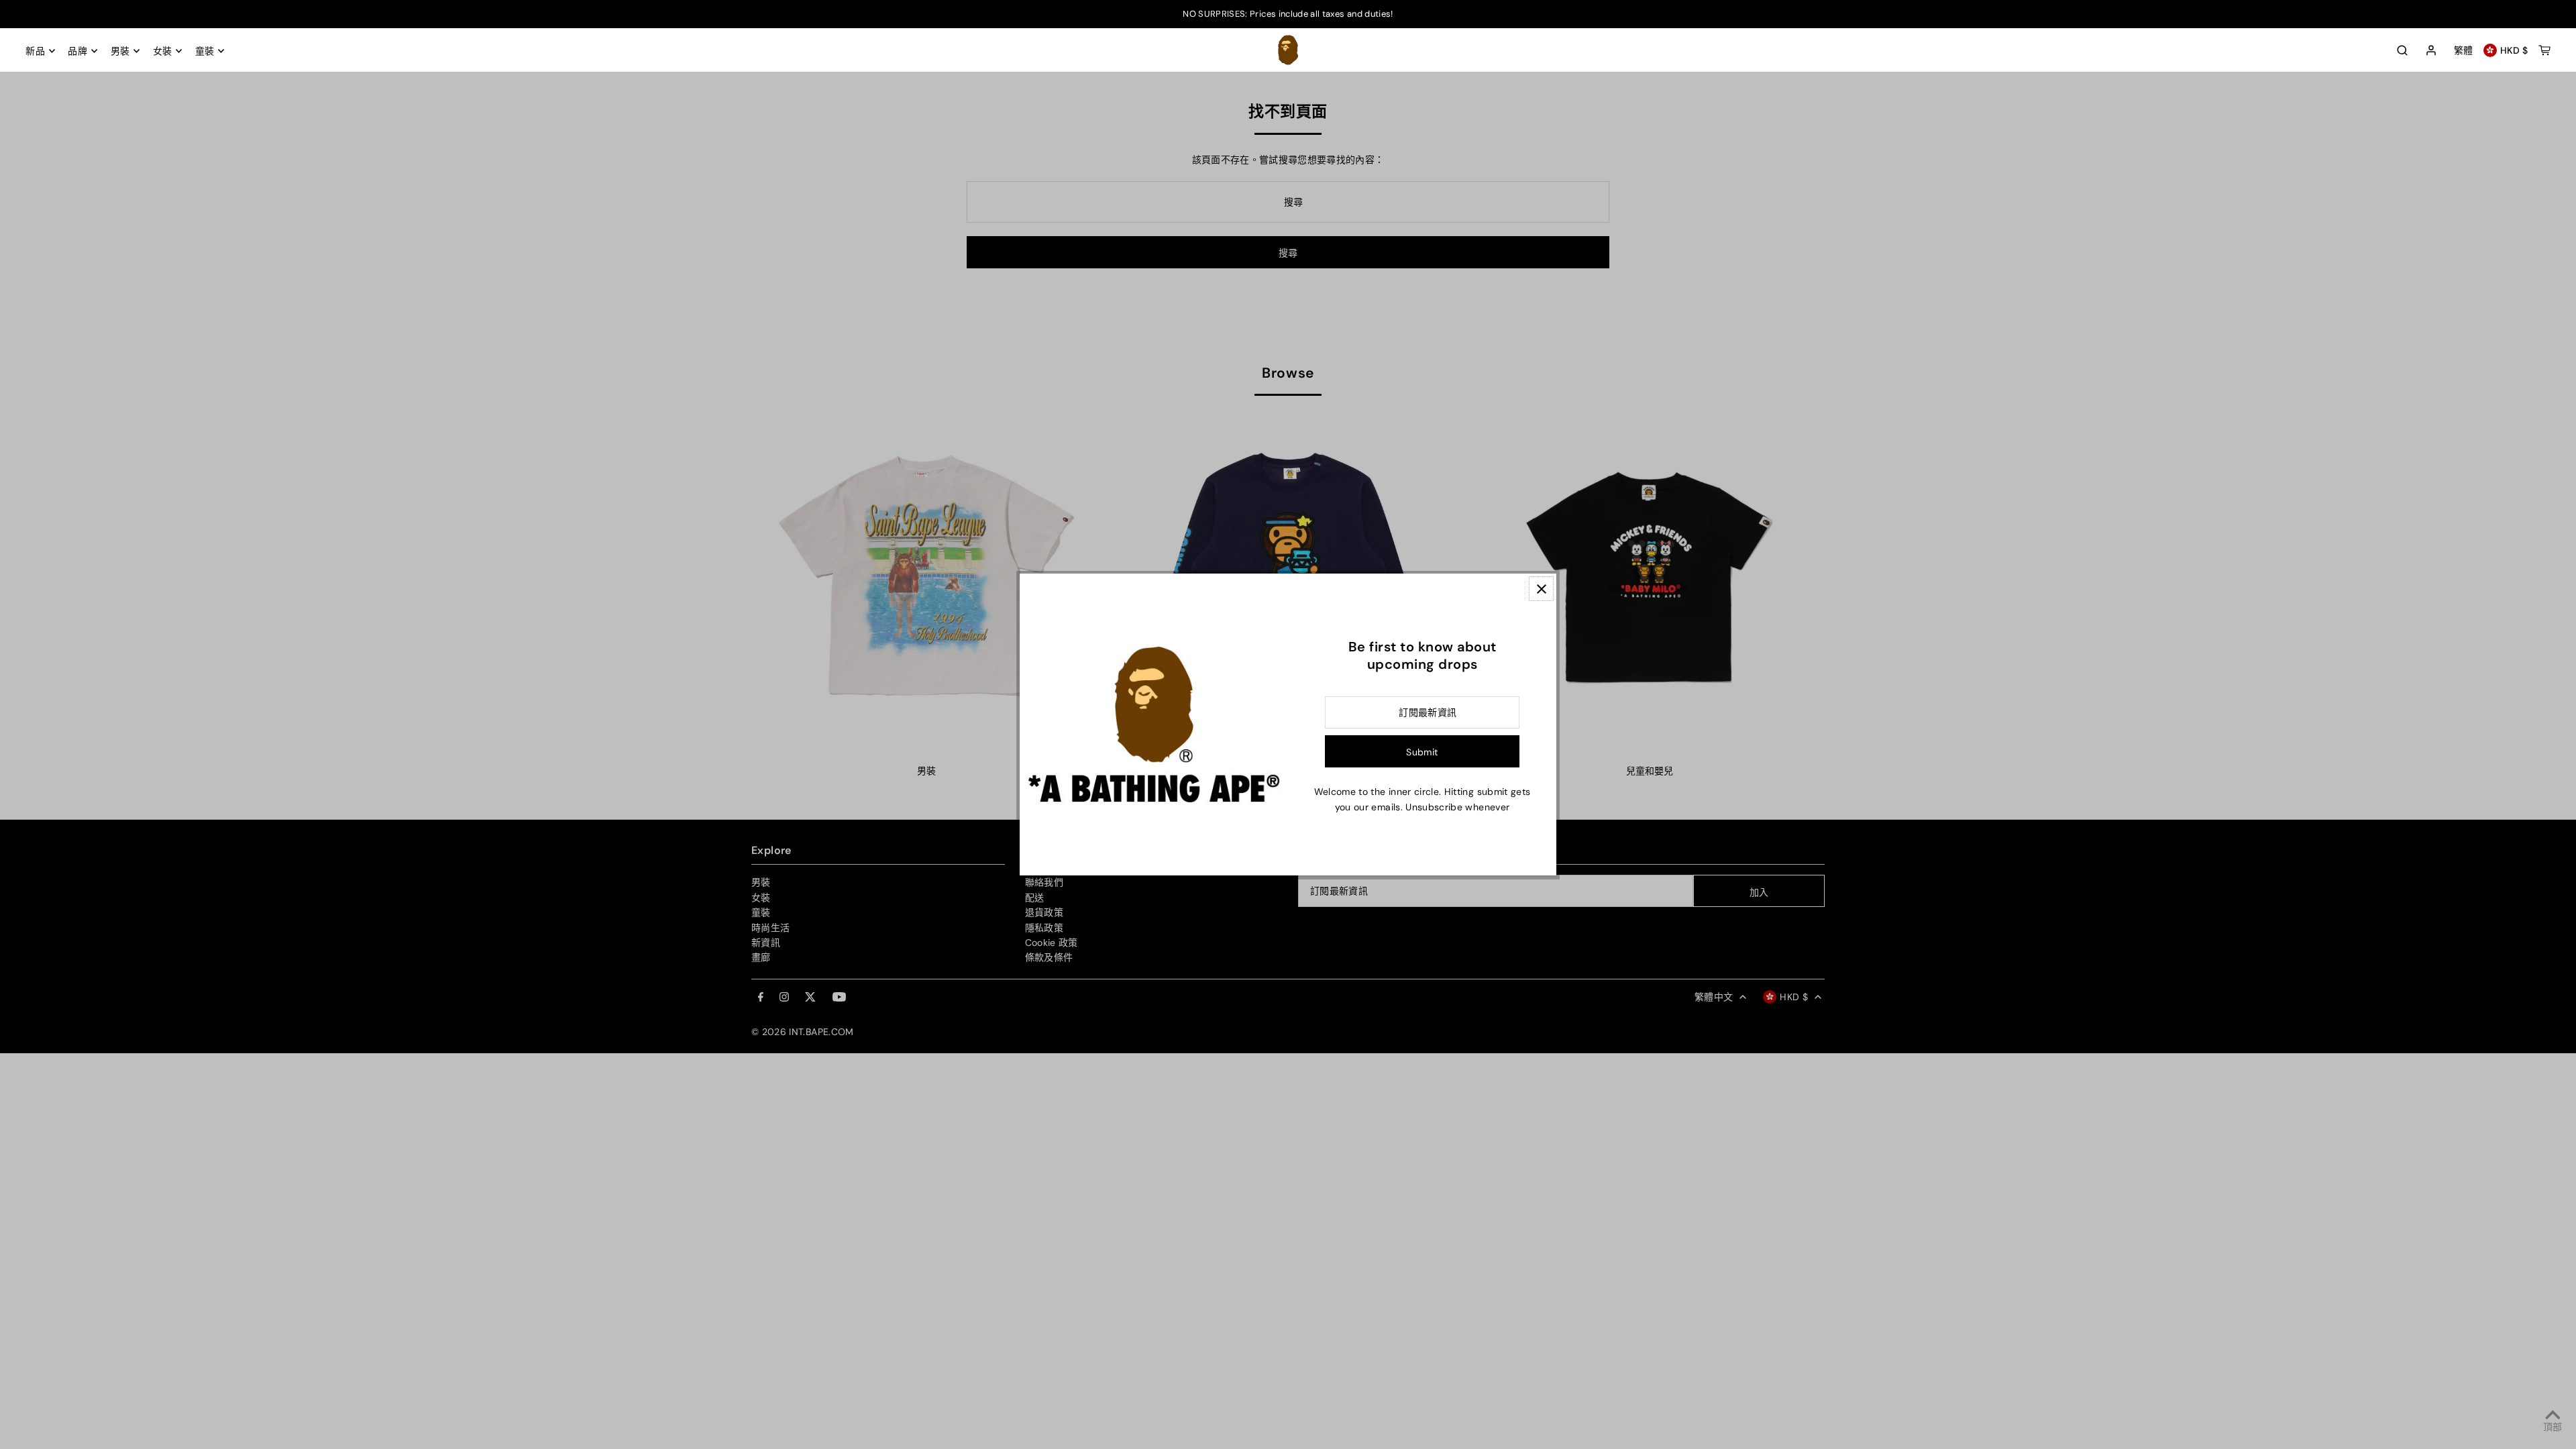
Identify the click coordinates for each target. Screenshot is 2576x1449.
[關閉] (1541, 589)
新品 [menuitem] (35, 51)
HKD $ (2514, 50)
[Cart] (2544, 50)
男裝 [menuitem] (120, 51)
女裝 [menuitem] (163, 51)
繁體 (2464, 50)
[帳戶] (2431, 51)
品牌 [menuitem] (77, 51)
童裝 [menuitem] (205, 51)
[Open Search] (2402, 50)
